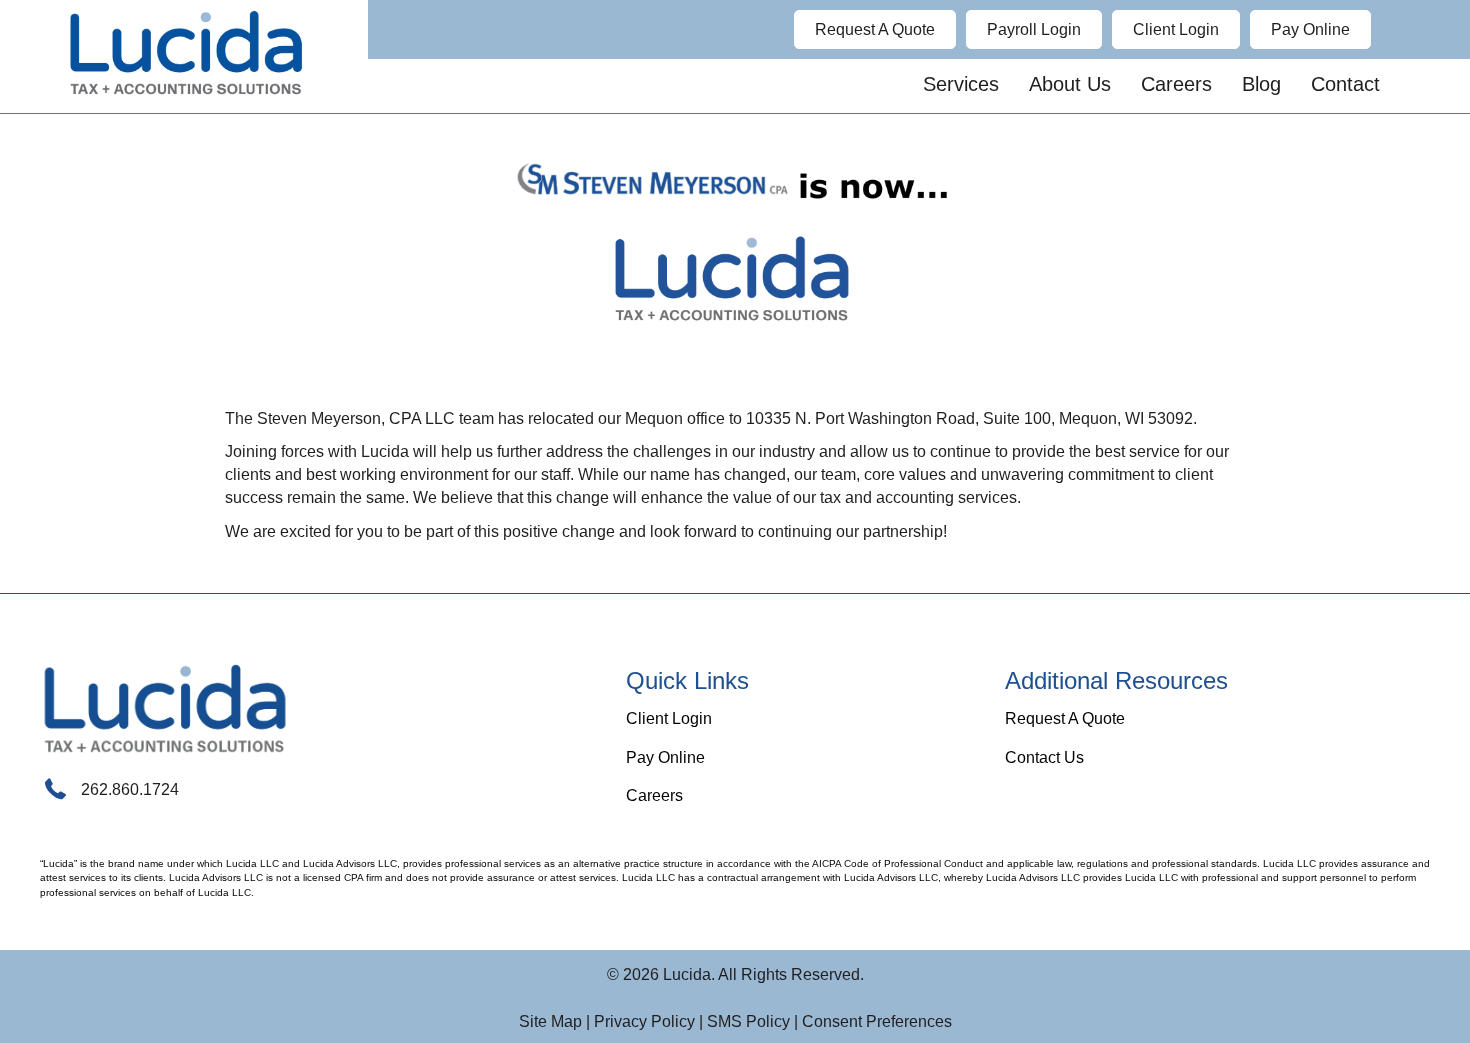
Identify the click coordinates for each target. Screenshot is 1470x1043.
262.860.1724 (130, 789)
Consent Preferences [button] (877, 1021)
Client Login (669, 718)
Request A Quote (1065, 718)
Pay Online (665, 757)
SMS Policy (748, 1021)
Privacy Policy (644, 1021)
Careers (654, 795)
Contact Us (1044, 757)
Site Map (550, 1021)
